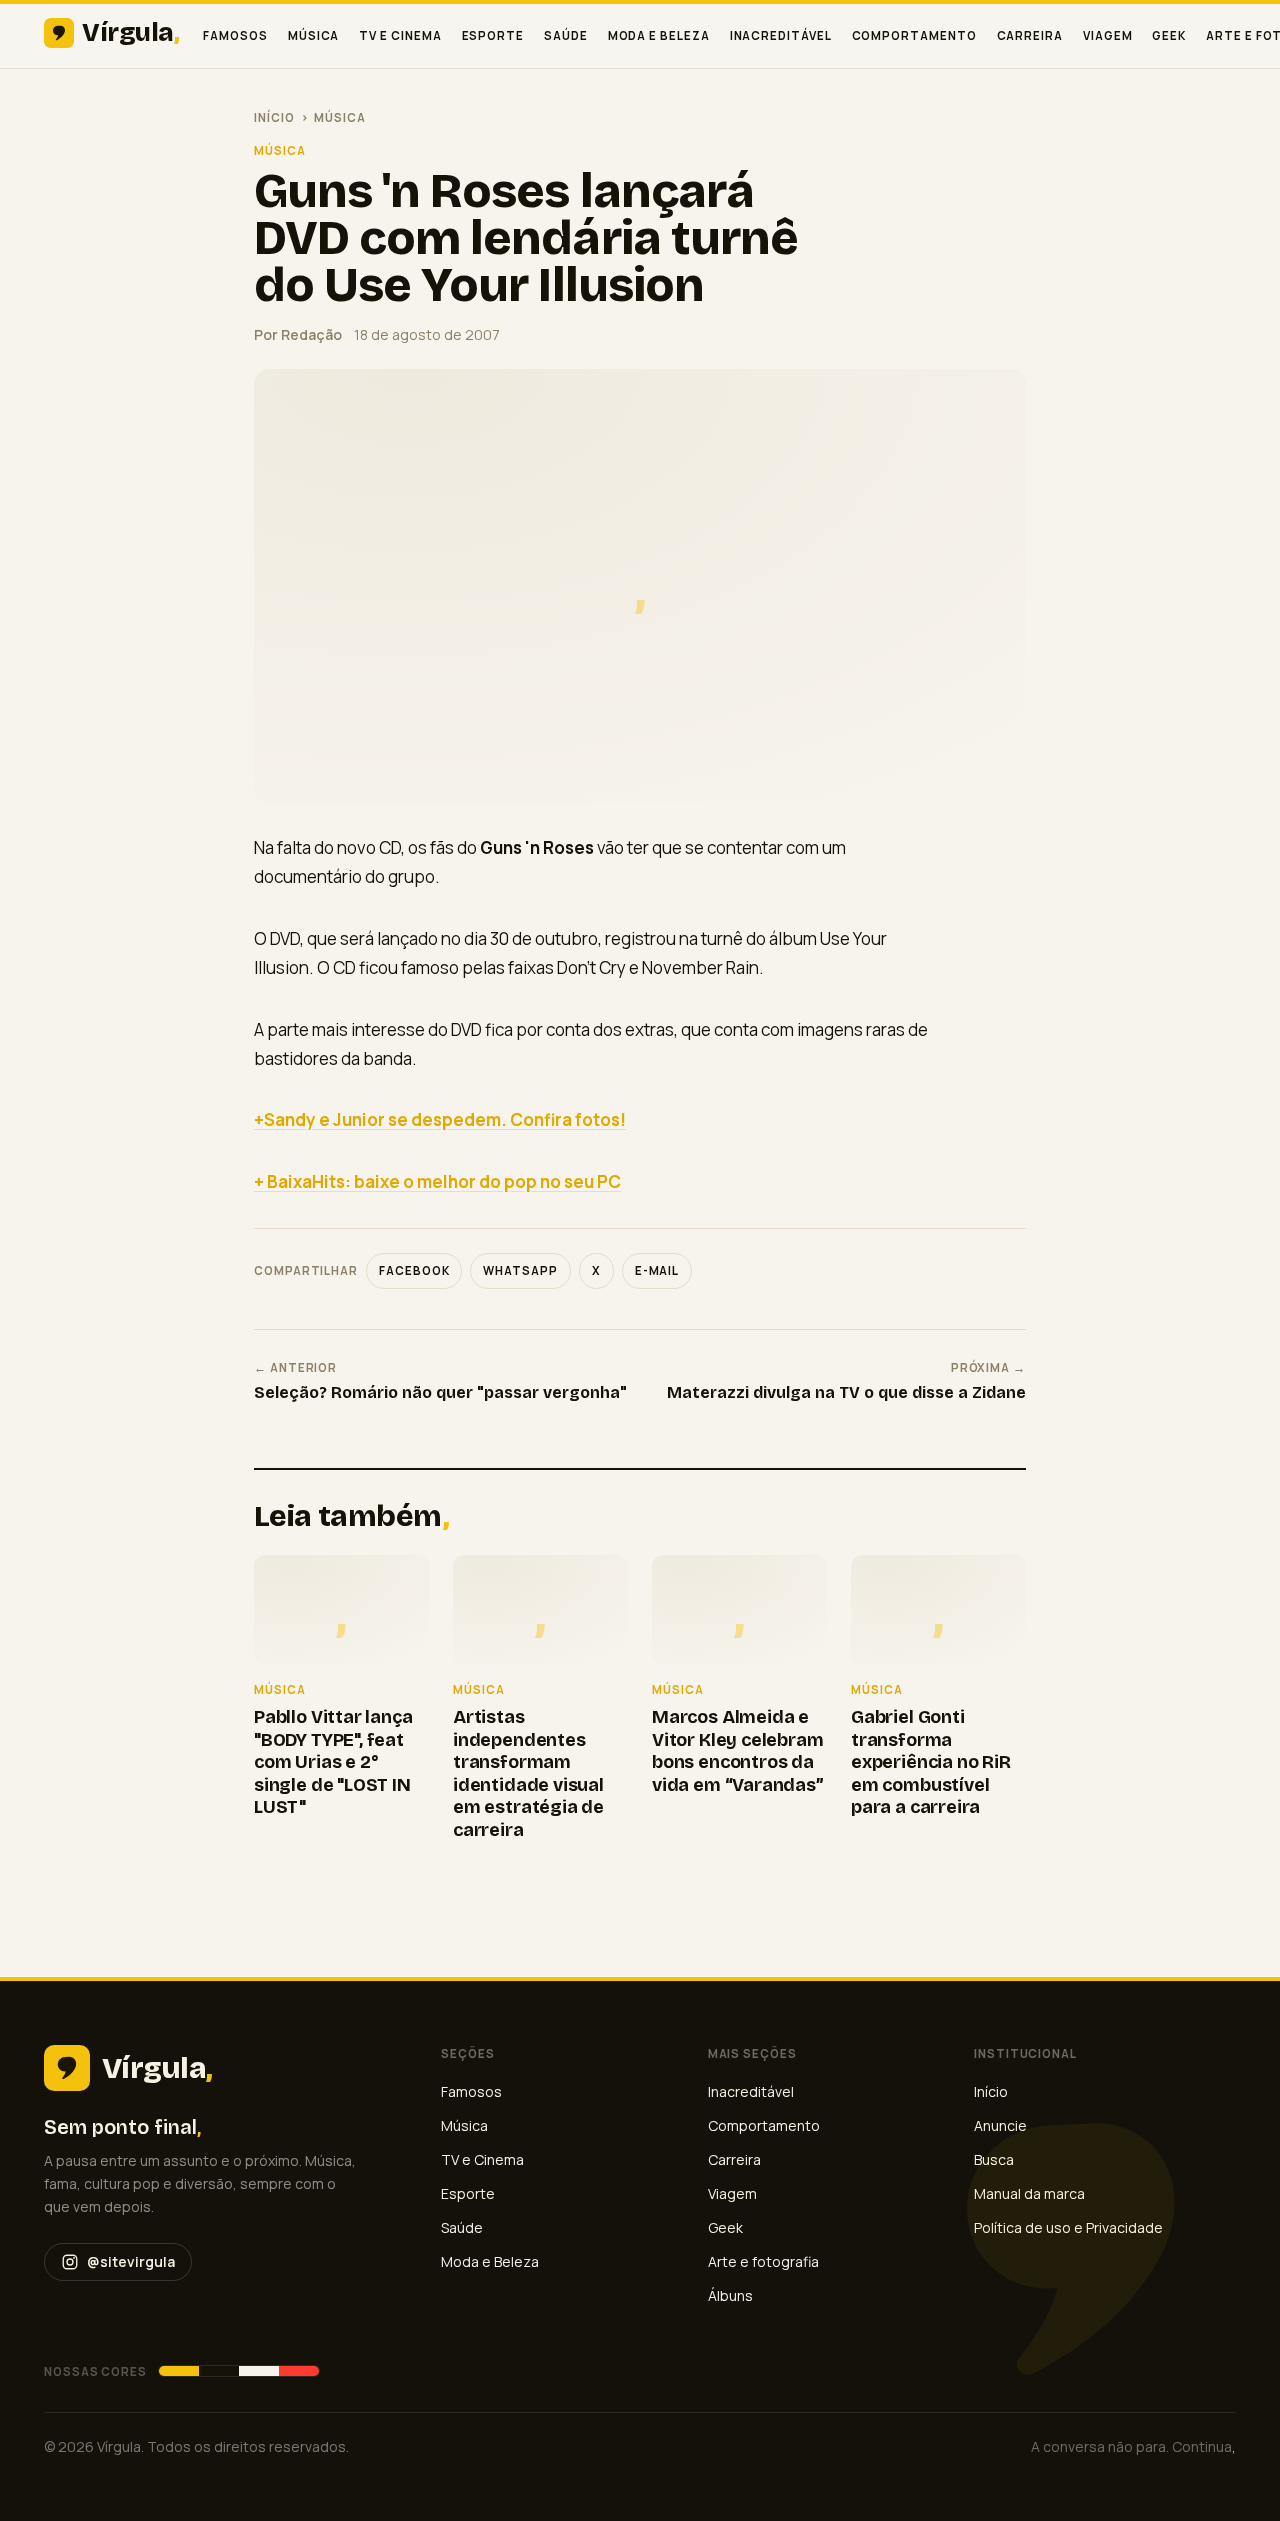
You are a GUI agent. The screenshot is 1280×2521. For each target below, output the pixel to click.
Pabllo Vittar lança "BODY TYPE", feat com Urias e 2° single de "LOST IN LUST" (333, 1762)
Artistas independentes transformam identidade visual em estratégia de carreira (528, 1773)
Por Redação (298, 334)
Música (314, 35)
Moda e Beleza (659, 35)
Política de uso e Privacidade (1068, 2227)
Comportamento (914, 35)
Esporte (493, 35)
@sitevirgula (131, 2261)
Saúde (566, 35)
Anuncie (1000, 2125)
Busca (994, 2159)
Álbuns (730, 2295)
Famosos (235, 35)
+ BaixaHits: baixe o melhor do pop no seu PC (437, 1181)
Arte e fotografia (763, 2261)
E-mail (657, 1270)
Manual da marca (1029, 2193)
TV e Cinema (400, 35)
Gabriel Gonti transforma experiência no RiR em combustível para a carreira (931, 1762)
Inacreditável (781, 35)
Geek (1169, 35)
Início (274, 117)
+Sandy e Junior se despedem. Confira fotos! (440, 1119)
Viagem (1108, 35)
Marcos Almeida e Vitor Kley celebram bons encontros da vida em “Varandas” (738, 1751)
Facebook (414, 1270)
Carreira (1030, 35)
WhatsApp (520, 1270)
